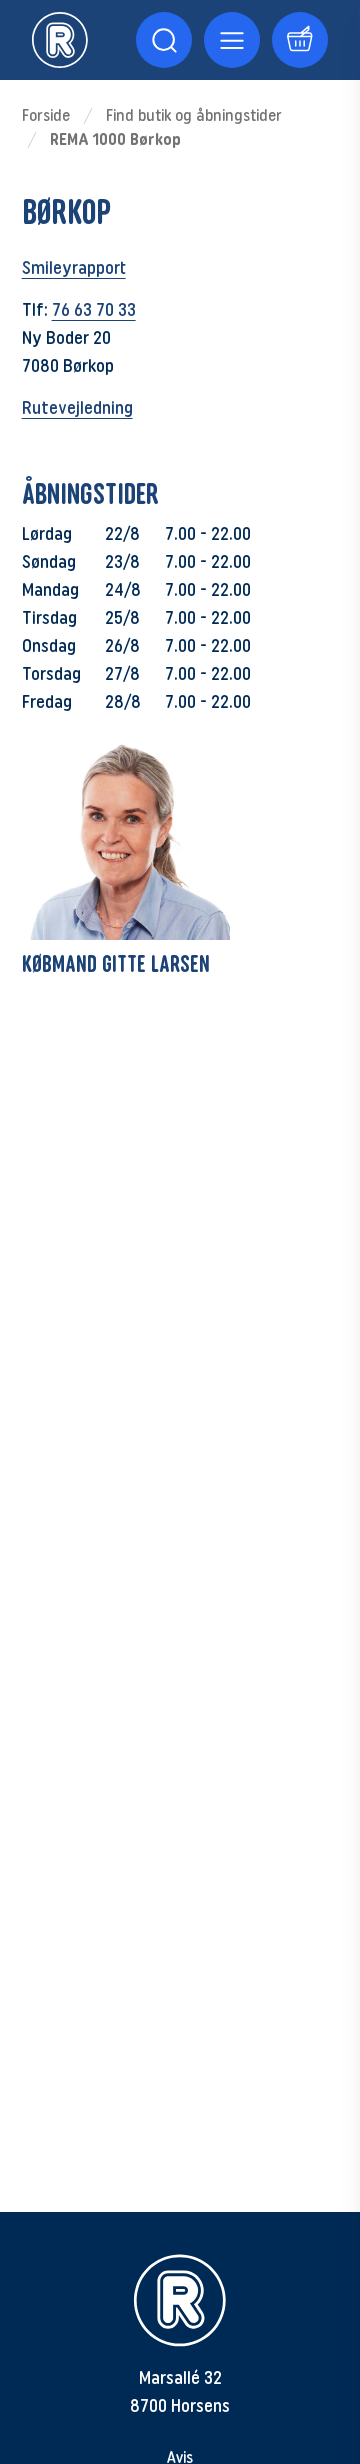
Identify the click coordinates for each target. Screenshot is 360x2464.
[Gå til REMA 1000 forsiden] (60, 40)
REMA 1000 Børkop (115, 139)
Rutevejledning (77, 408)
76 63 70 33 (94, 310)
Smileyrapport (74, 268)
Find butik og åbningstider (194, 115)
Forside (46, 115)
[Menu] (164, 40)
